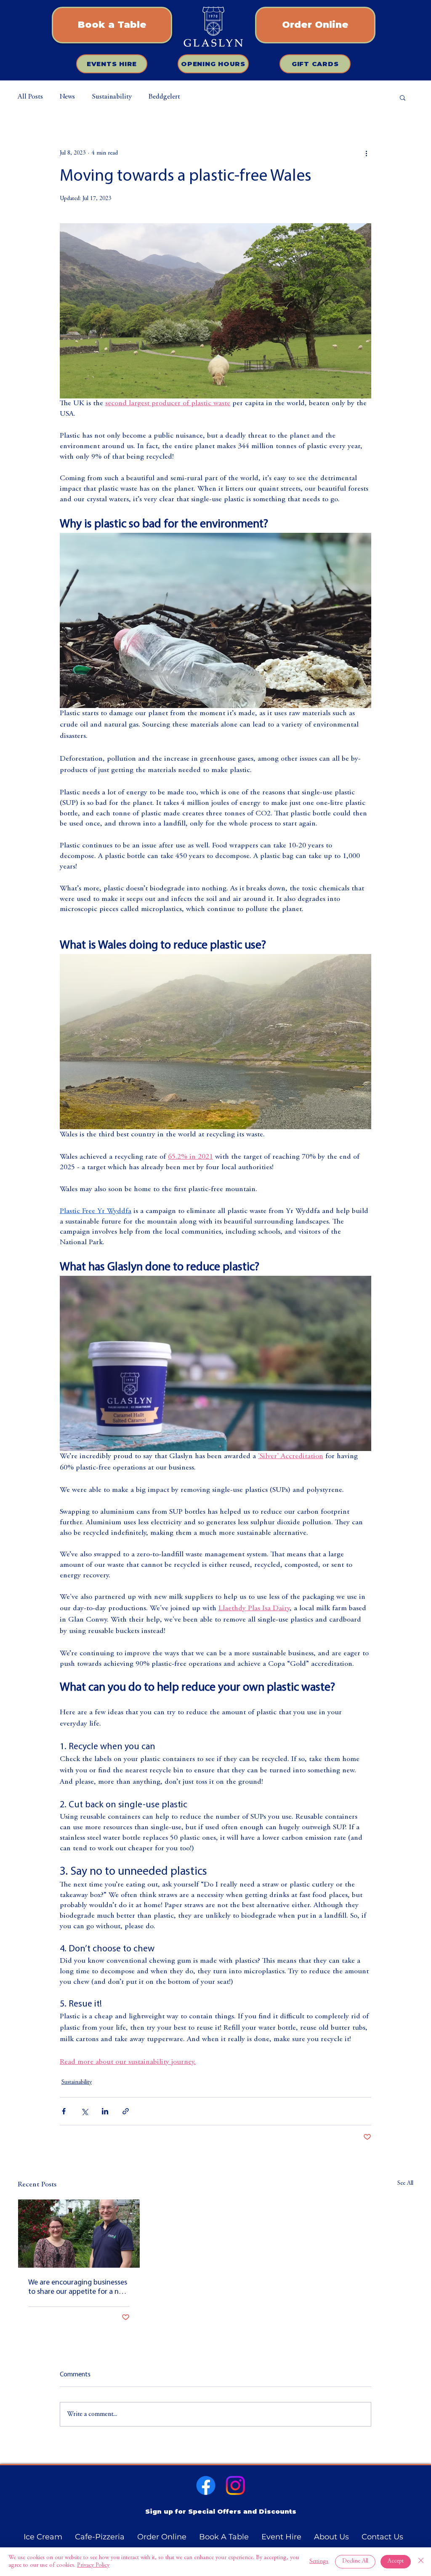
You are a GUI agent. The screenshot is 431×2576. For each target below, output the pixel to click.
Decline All (355, 2561)
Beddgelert (164, 97)
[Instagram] (235, 2485)
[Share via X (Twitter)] (84, 2111)
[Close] (421, 2562)
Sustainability (112, 97)
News (67, 97)
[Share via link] (126, 2111)
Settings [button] (319, 2562)
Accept (396, 2561)
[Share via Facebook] (64, 2111)
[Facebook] (206, 2485)
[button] (403, 97)
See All (405, 2183)
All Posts (30, 97)
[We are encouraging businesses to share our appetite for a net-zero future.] (79, 2234)
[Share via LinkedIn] (105, 2111)
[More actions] (366, 153)
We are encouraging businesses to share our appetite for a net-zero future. (78, 2288)
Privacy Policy (93, 2565)
